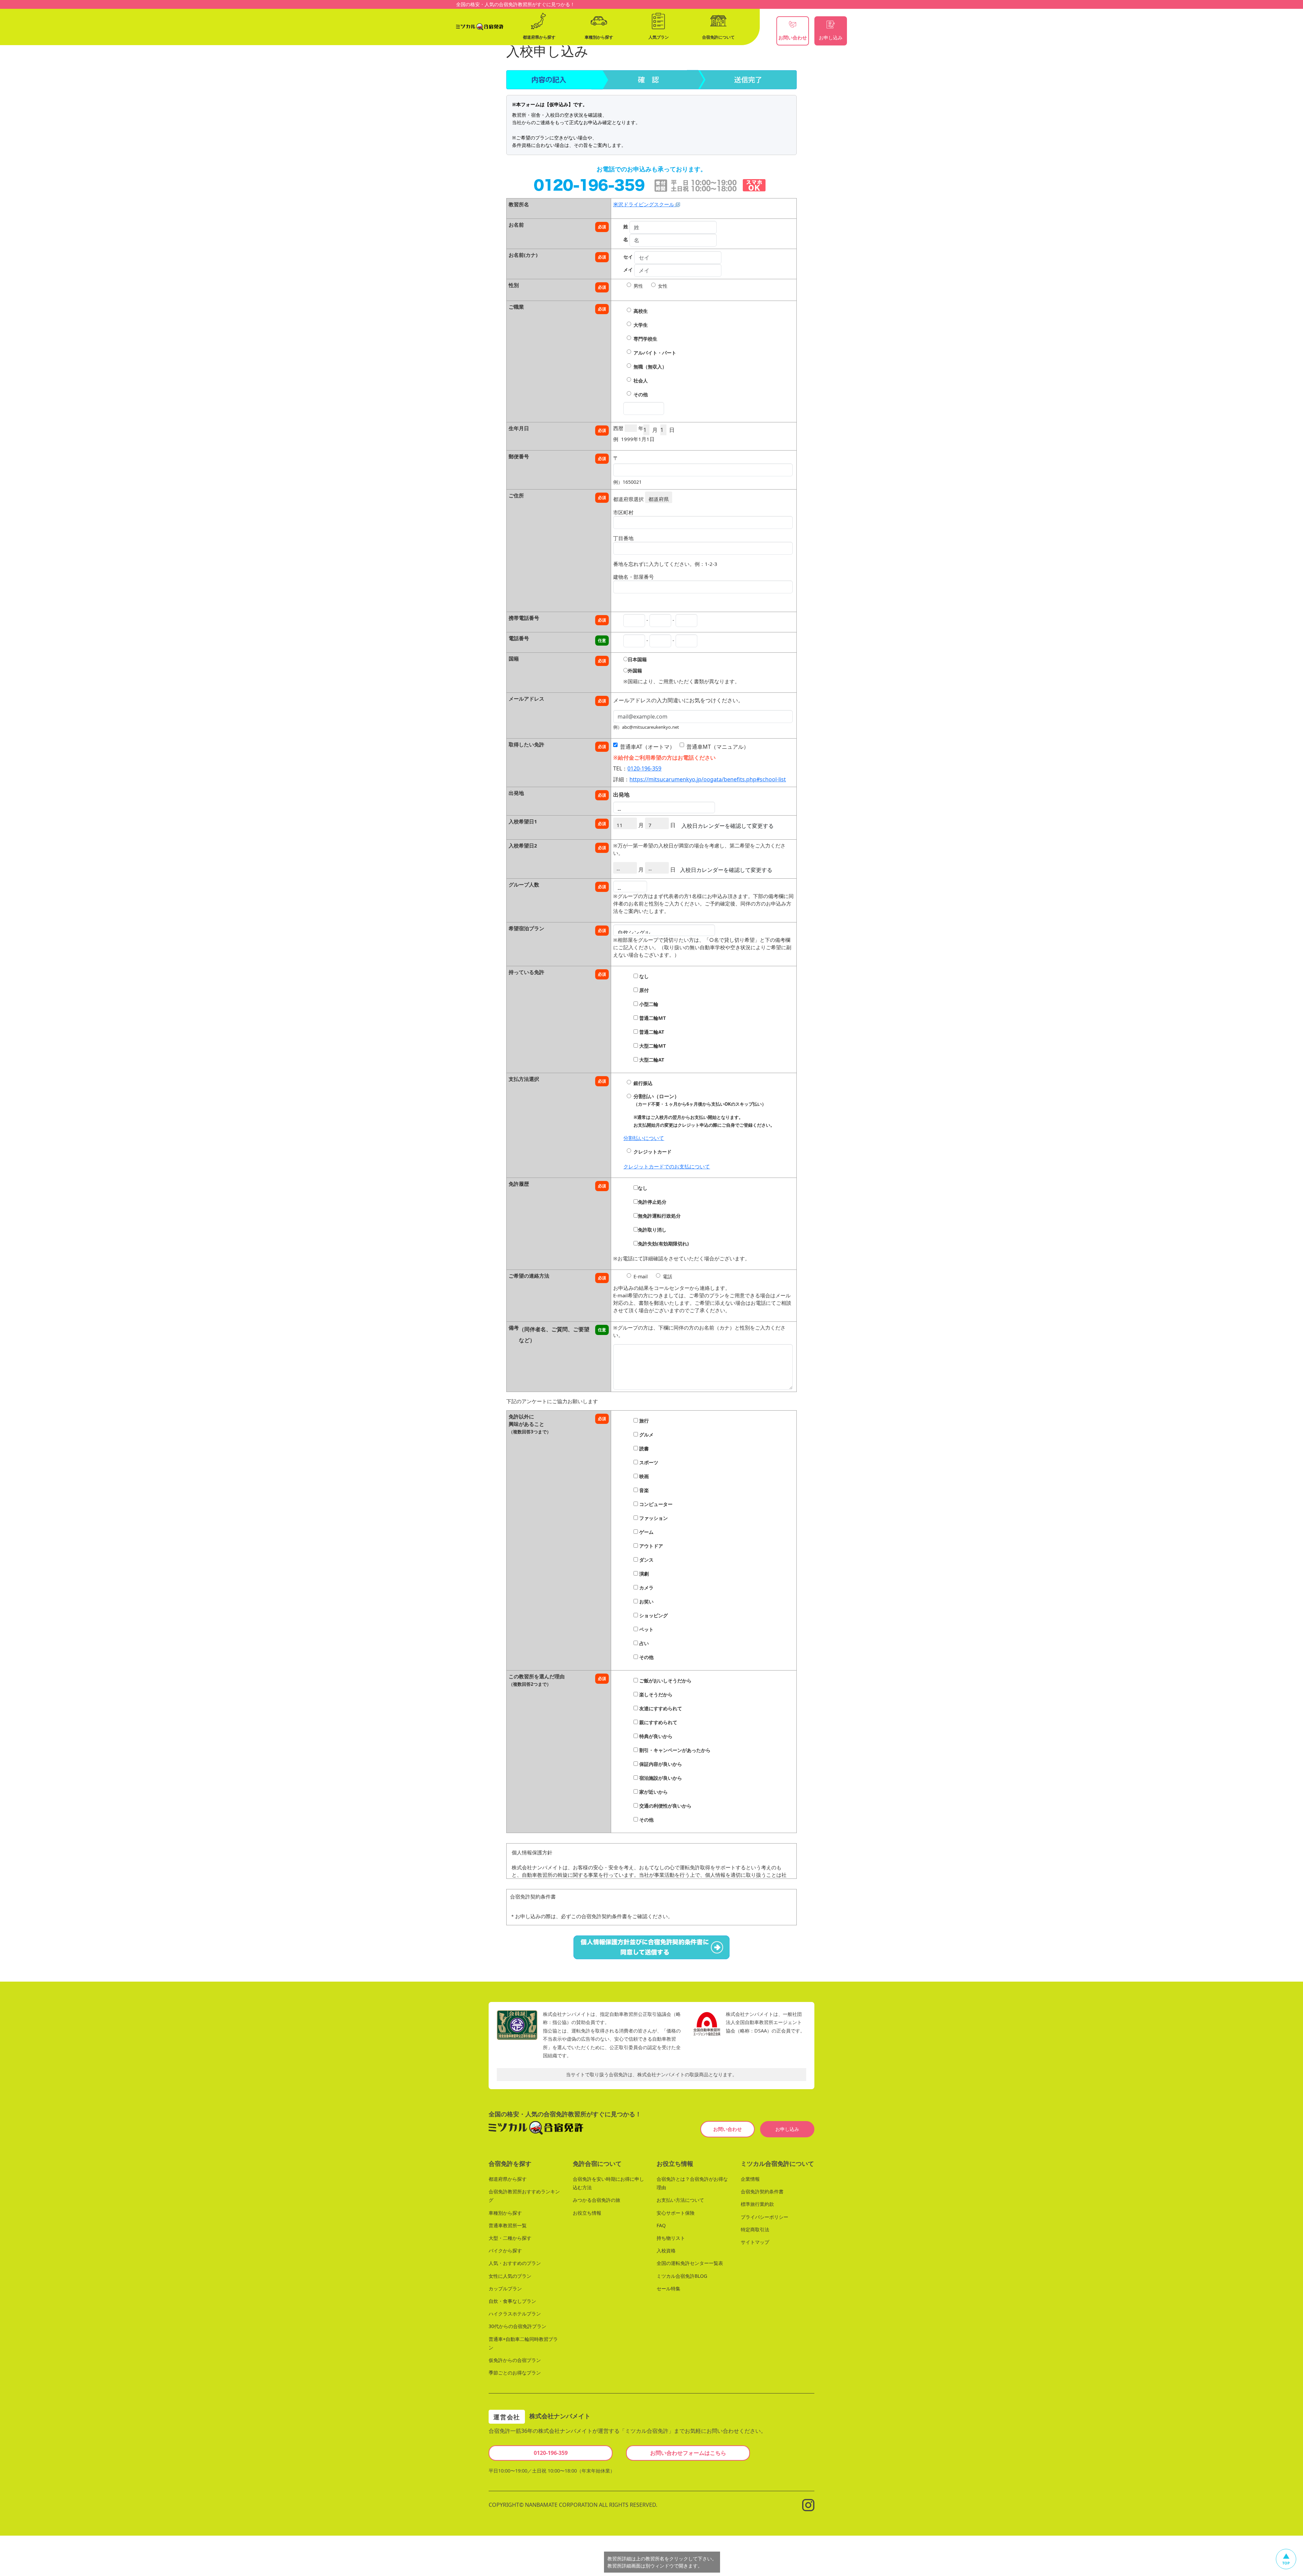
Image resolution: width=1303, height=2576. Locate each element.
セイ (628, 257)
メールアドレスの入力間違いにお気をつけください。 (678, 700)
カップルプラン (505, 2288)
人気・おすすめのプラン (515, 2263)
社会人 (641, 380)
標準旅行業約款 (757, 2204)
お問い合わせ (728, 2129)
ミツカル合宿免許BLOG (682, 2276)
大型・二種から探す (510, 2238)
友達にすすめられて (660, 1708)
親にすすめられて (658, 1722)
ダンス (646, 1560)
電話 (667, 1276)
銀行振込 (643, 1083)
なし (643, 976)
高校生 (641, 311)
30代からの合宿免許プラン (517, 2326)
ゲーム (646, 1532)
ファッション (653, 1518)
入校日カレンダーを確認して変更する (728, 826)
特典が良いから (655, 1736)
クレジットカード (653, 1152)
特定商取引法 (755, 2229)
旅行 (643, 1421)
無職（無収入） (650, 367)
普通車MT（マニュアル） (718, 747)
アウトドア (650, 1546)
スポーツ (648, 1462)
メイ (628, 270)
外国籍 (635, 671)
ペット (646, 1629)
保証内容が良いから (660, 1764)
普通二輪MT (652, 1018)
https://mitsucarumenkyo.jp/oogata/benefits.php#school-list (708, 779)
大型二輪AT (651, 1060)
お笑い (646, 1601)
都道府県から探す (508, 2179)
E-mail (641, 1276)
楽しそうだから (655, 1694)
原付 (643, 990)
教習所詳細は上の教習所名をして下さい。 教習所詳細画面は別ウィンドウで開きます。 (662, 2562)
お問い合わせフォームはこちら (688, 2453)
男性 (638, 286)
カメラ (646, 1588)
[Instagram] (808, 2504)
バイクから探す (505, 2250)
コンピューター (655, 1504)
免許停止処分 (652, 1202)
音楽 (643, 1490)
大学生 (641, 325)
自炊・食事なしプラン (512, 2301)
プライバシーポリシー (764, 2217)
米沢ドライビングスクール (644, 204)
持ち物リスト (671, 2238)
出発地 (621, 795)
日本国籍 (637, 659)
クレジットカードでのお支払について (667, 1166)
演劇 (643, 1574)
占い (643, 1643)
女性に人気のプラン (510, 2276)
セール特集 (668, 2288)
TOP (1286, 2563)
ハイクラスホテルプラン (515, 2314)
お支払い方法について (680, 2200)
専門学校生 (645, 339)
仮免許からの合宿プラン (515, 2360)
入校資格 (666, 2250)
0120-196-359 (644, 768)
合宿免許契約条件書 (762, 2191)
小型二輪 (648, 1004)
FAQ (661, 2225)
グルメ (646, 1435)
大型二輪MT (652, 1046)
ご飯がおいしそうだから (665, 1681)
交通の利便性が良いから (665, 1806)
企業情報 (750, 2179)
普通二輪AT (651, 1032)
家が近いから (653, 1792)
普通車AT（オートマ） (647, 747)
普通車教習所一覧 (508, 2225)
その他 (641, 394)
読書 (643, 1448)
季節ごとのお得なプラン (515, 2373)
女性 (663, 286)
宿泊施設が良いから (660, 1778)
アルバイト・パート (655, 353)
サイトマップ (755, 2242)
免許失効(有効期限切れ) (663, 1244)
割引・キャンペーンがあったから (674, 1750)
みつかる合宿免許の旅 (597, 2200)
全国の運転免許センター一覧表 (690, 2263)
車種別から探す (505, 2213)
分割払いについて (644, 1138)
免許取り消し (652, 1230)
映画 (643, 1476)
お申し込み (787, 2129)
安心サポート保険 (676, 2213)
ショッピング (653, 1615)
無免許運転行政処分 (659, 1216)
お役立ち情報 (587, 2213)
